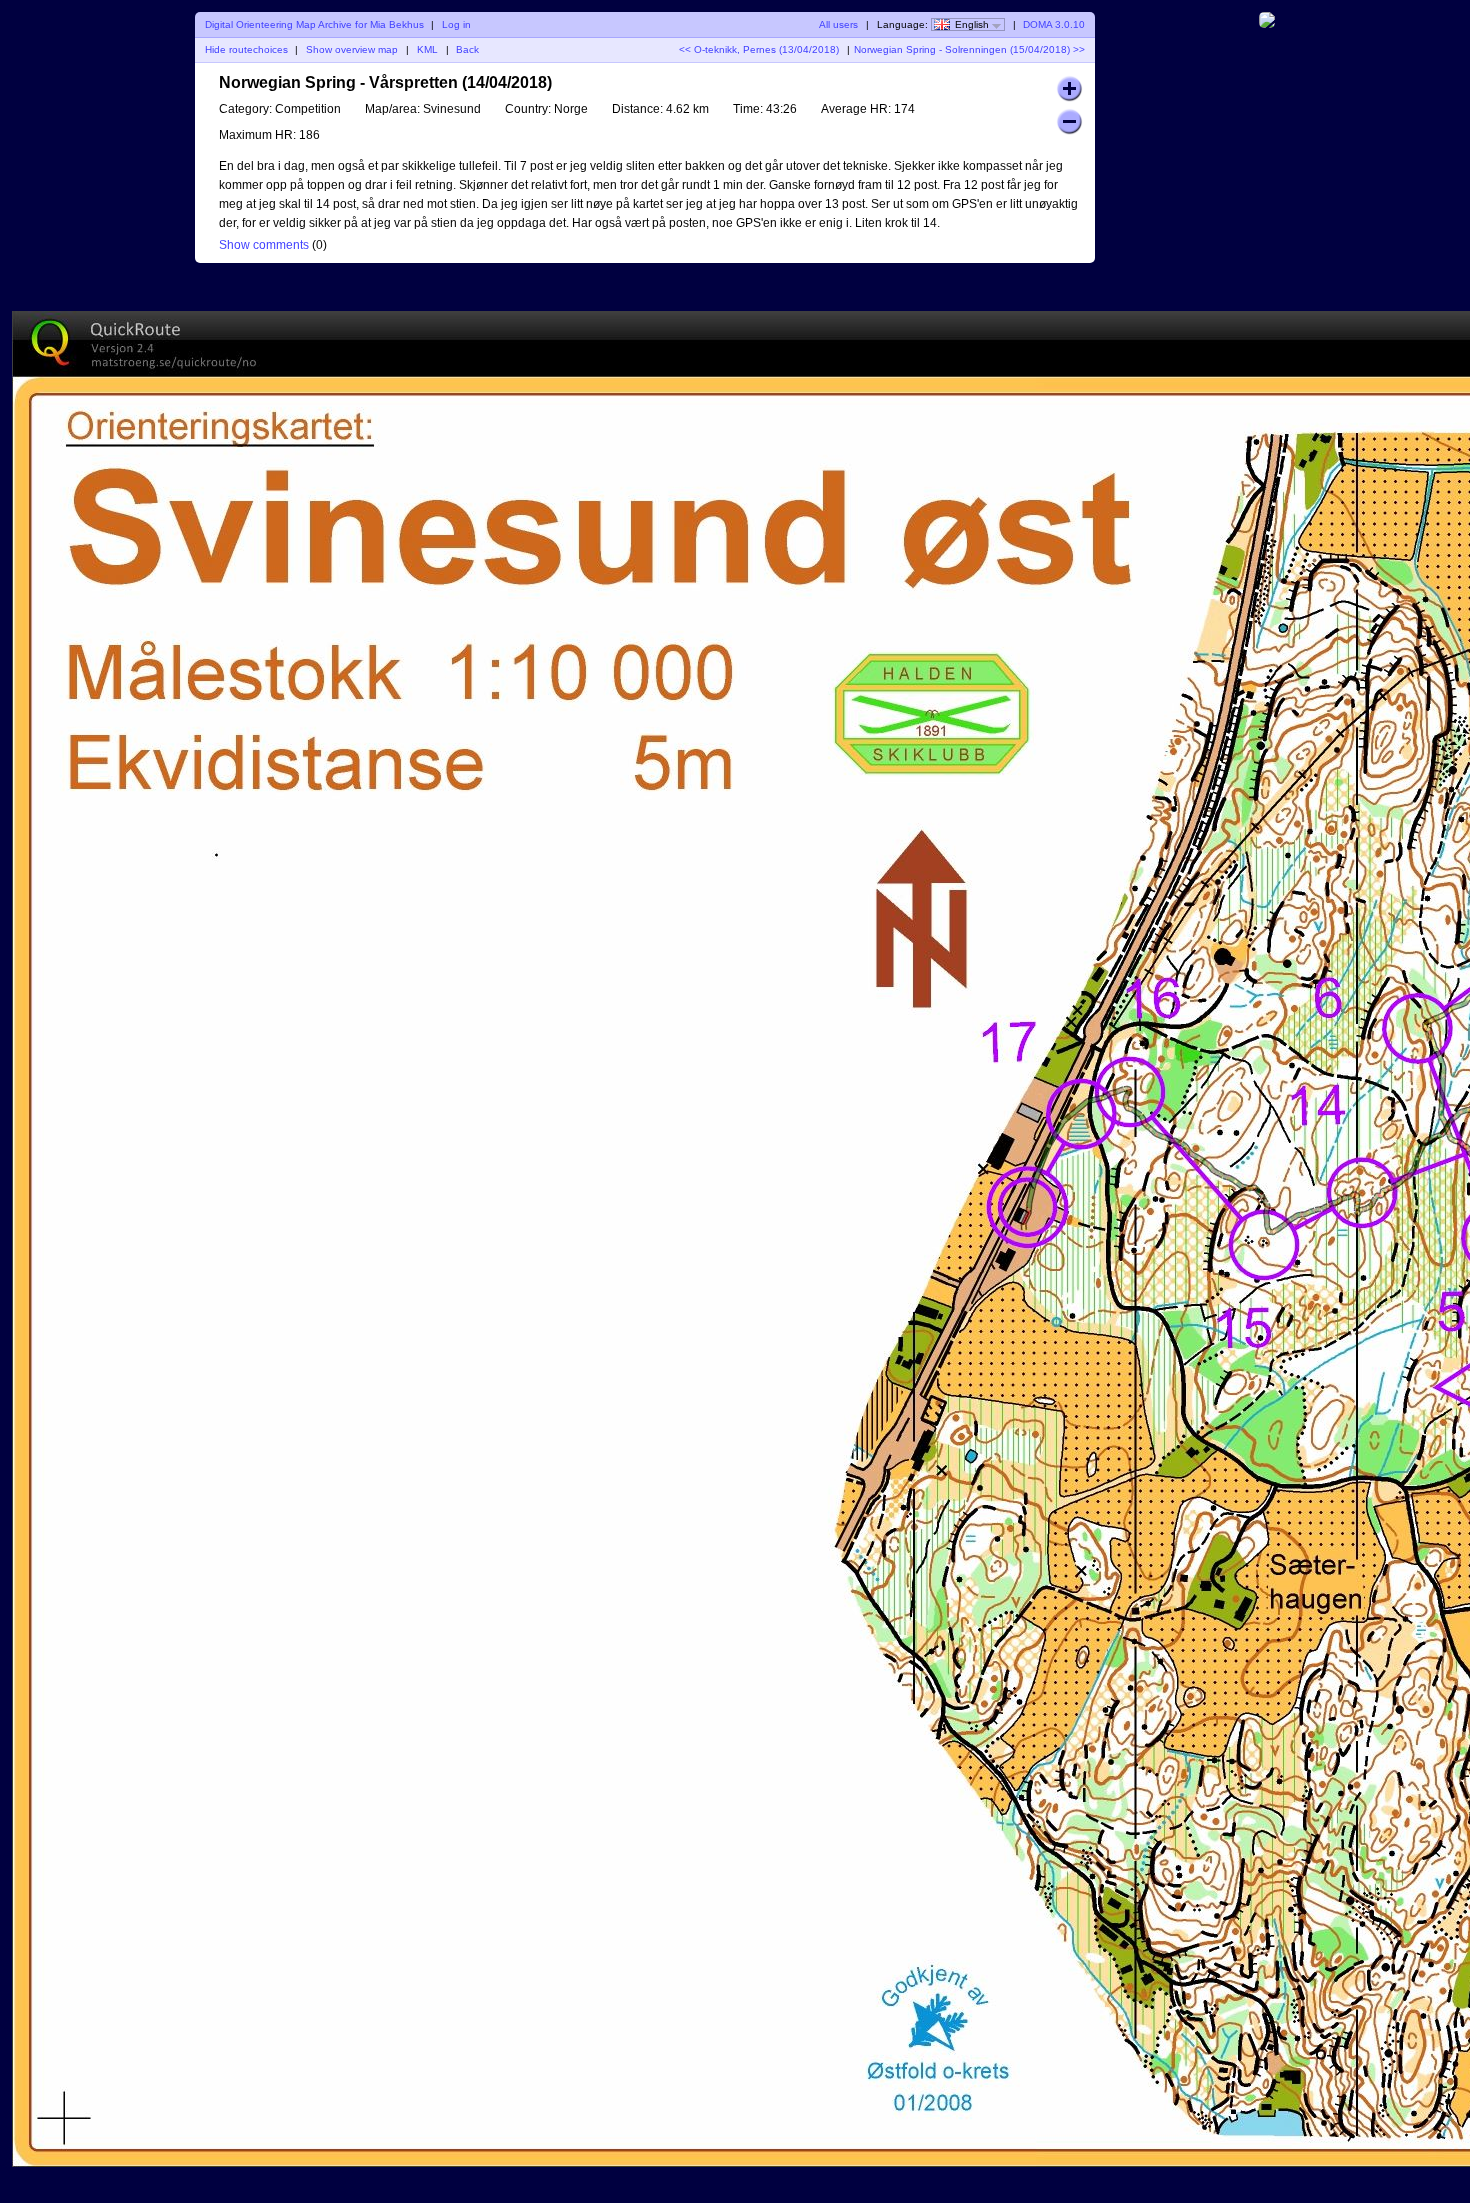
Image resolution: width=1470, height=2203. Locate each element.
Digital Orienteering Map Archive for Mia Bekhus (314, 24)
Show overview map (352, 49)
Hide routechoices (246, 49)
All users (838, 24)
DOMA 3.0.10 (1054, 24)
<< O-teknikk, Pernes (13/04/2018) (759, 49)
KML (427, 49)
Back (467, 49)
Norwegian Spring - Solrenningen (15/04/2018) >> (969, 49)
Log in (456, 24)
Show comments (264, 245)
